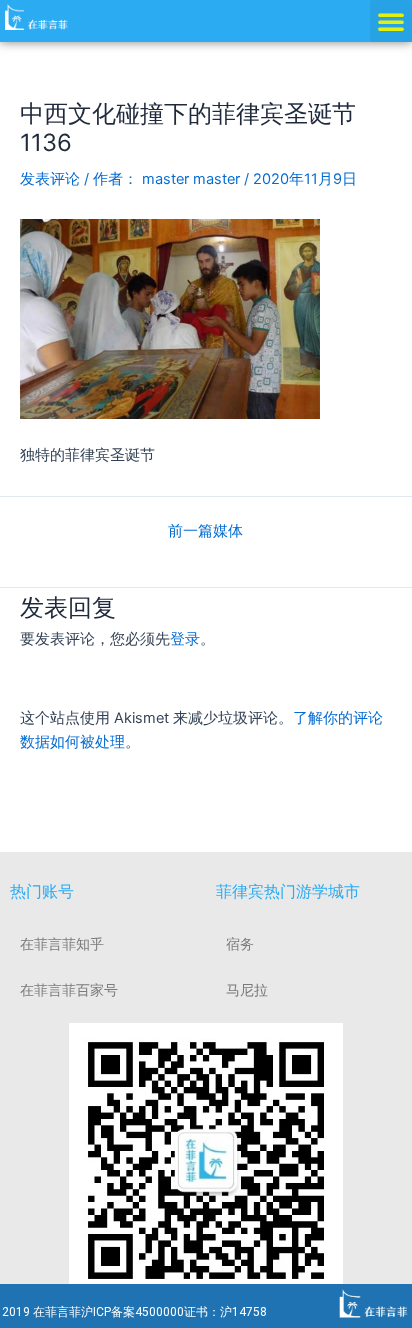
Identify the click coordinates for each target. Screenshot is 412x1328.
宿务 (240, 944)
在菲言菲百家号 (69, 990)
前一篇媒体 (205, 531)
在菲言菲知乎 (62, 944)
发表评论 (50, 179)
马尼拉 (247, 990)
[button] (391, 21)
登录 (185, 639)
